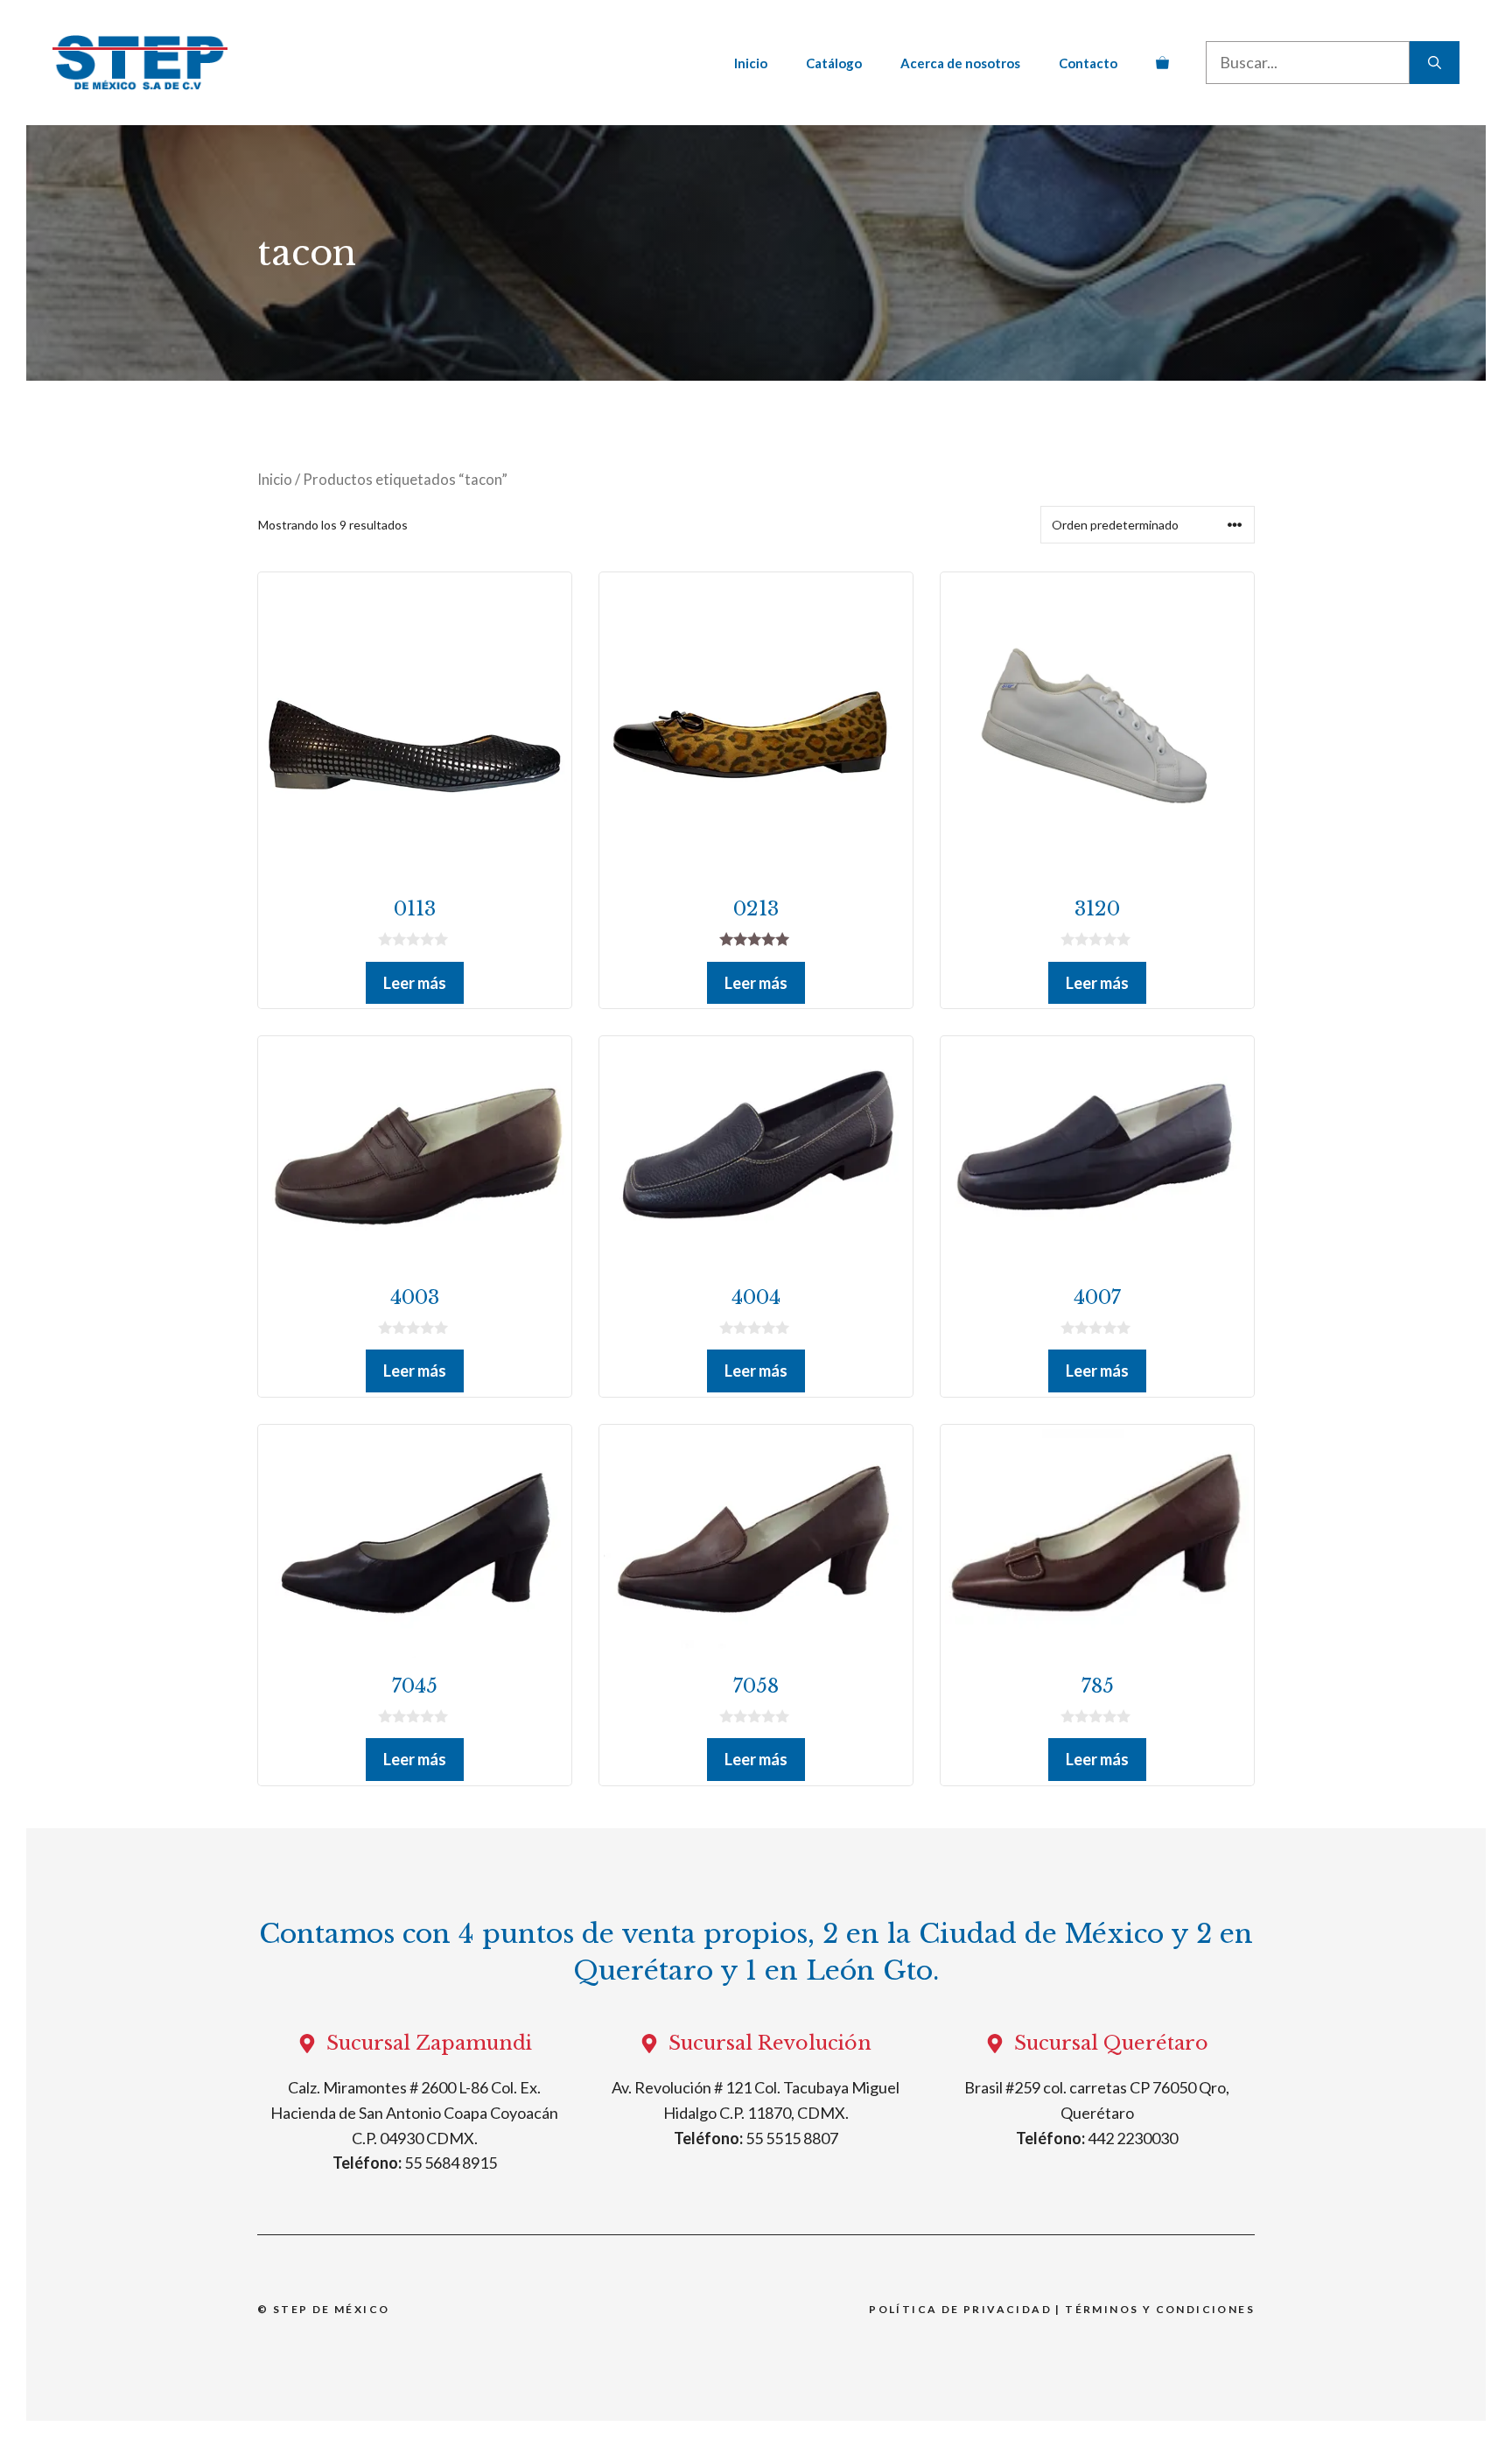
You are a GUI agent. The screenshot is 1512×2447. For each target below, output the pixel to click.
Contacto (1088, 63)
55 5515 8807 (792, 2138)
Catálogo (834, 63)
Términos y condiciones (1160, 2309)
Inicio (751, 63)
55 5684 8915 (451, 2163)
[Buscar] (1435, 63)
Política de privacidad (960, 2309)
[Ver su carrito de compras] (1162, 63)
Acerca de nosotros (960, 63)
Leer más (415, 983)
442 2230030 (1133, 2138)
